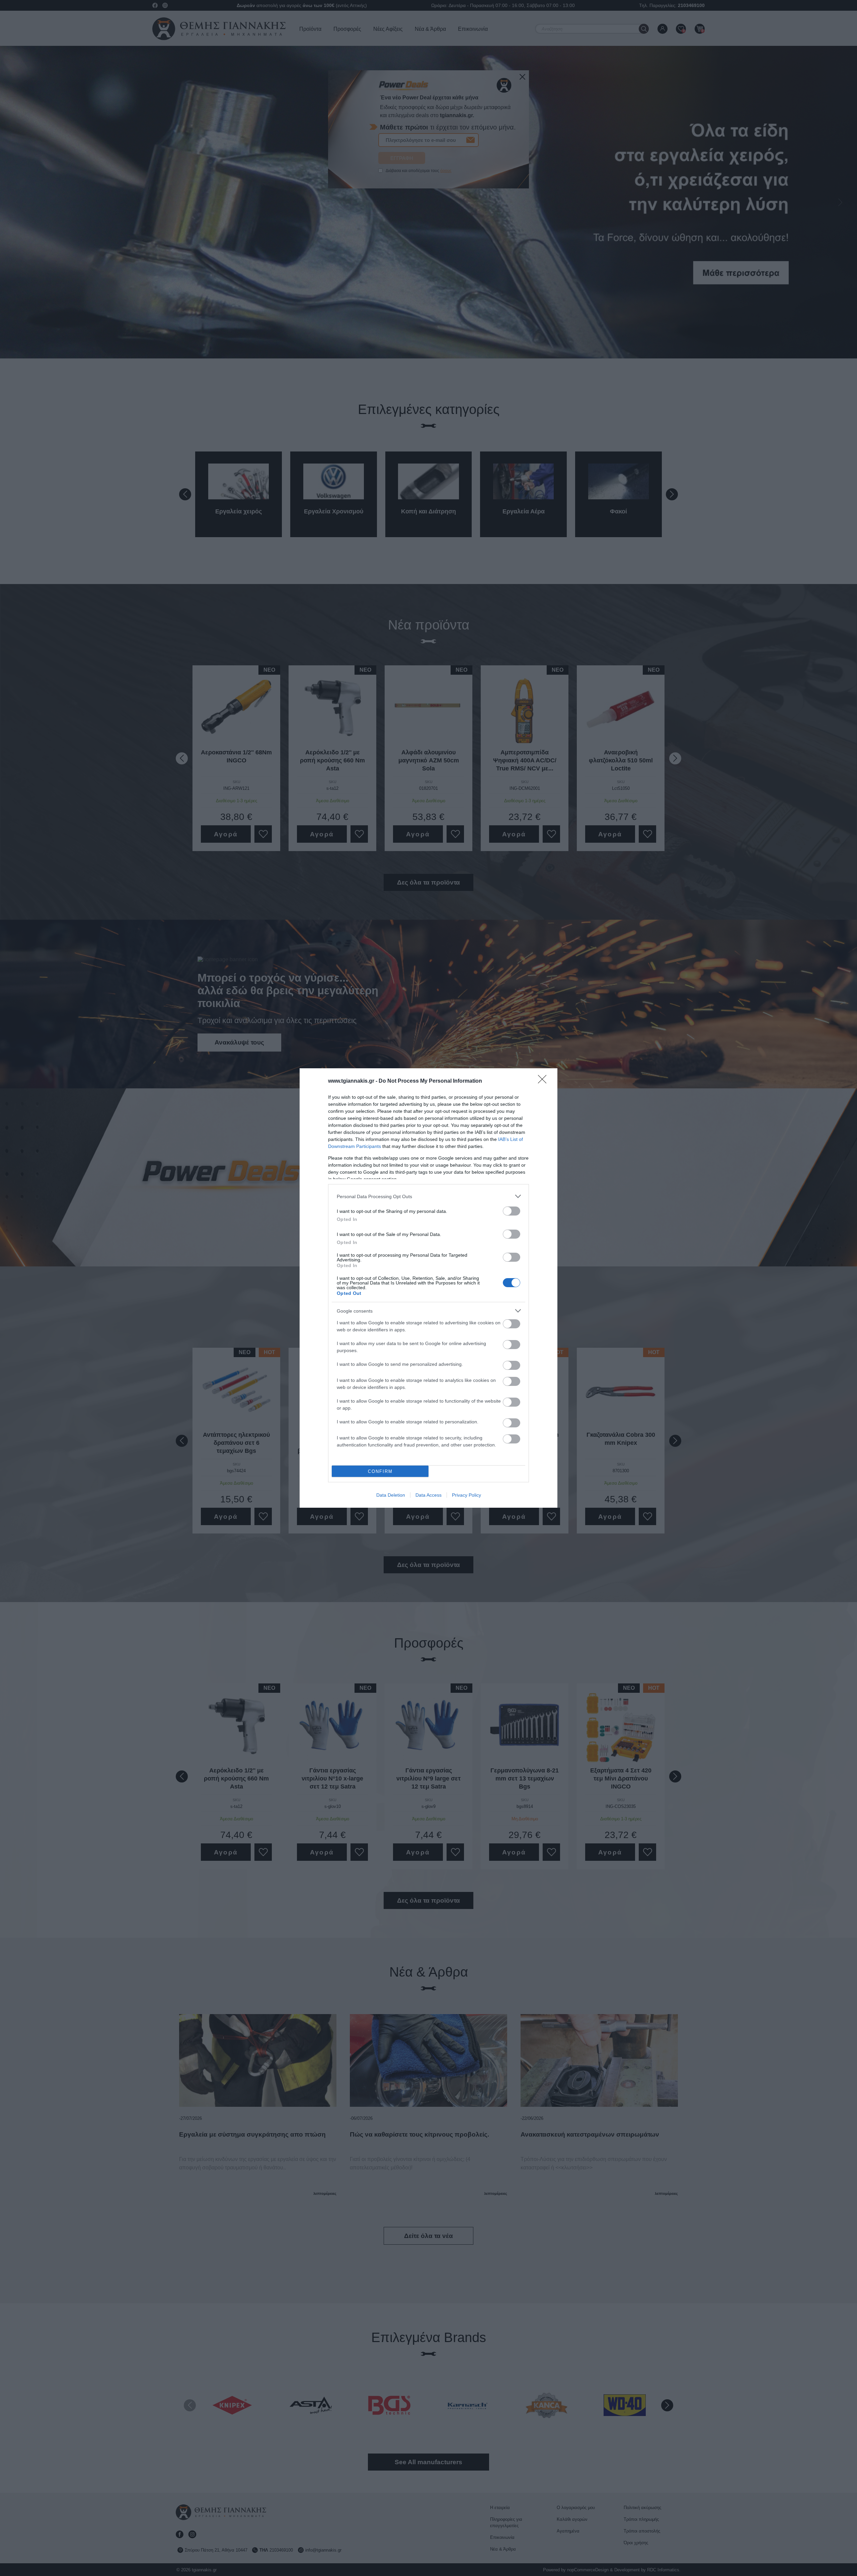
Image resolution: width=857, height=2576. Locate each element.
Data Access (428, 1495)
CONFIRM (380, 1471)
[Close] (544, 1081)
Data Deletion (391, 1495)
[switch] (512, 1211)
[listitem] (428, 1196)
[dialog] (428, 1288)
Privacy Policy (466, 1495)
